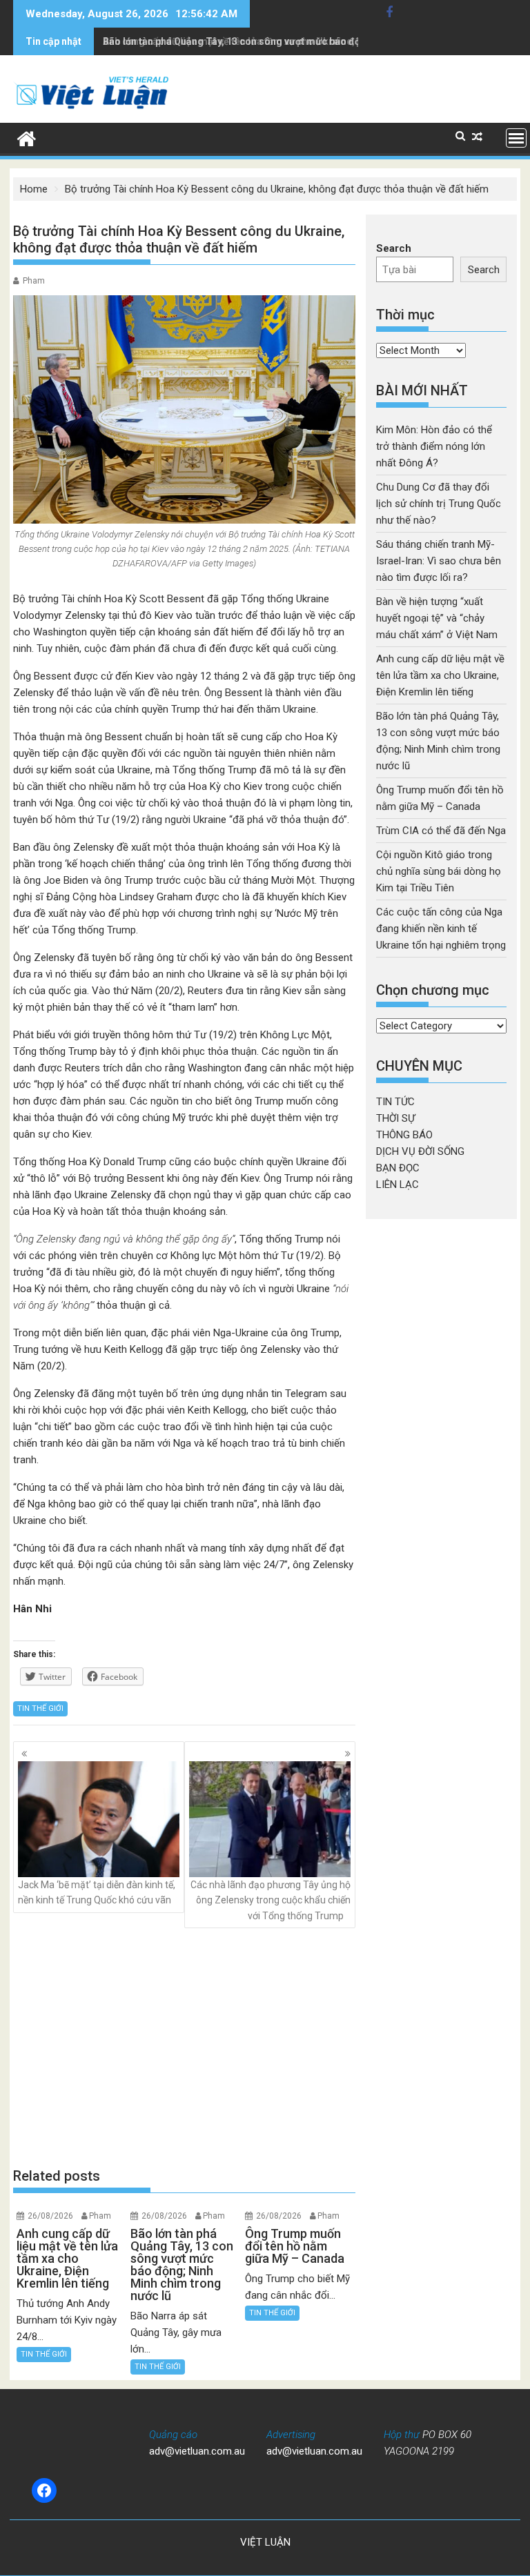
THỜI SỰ (395, 1118)
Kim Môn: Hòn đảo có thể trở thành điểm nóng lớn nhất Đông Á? (434, 446)
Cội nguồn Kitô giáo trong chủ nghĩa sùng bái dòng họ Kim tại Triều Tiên (439, 871)
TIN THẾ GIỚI (40, 1708)
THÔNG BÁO (404, 1135)
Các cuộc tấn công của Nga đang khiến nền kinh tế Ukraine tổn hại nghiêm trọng (441, 929)
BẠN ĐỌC (398, 1168)
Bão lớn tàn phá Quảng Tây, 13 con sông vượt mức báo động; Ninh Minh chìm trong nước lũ (306, 41)
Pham (34, 281)
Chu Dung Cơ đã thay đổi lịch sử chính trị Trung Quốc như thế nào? (439, 504)
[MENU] (516, 138)
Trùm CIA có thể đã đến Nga (441, 831)
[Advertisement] (184, 2047)
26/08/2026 (50, 2216)
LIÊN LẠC (397, 1185)
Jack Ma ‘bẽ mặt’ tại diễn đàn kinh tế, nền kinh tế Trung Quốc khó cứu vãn (97, 1892)
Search (394, 248)
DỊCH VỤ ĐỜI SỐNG (420, 1151)
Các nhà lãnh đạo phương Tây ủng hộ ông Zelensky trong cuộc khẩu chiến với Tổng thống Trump (271, 1900)
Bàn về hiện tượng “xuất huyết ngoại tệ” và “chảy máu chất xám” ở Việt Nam (438, 618)
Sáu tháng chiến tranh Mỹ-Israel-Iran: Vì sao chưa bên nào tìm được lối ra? (439, 561)
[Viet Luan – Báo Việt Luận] (27, 137)
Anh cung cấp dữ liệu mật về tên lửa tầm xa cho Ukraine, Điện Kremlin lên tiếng (440, 675)
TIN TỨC (395, 1102)
